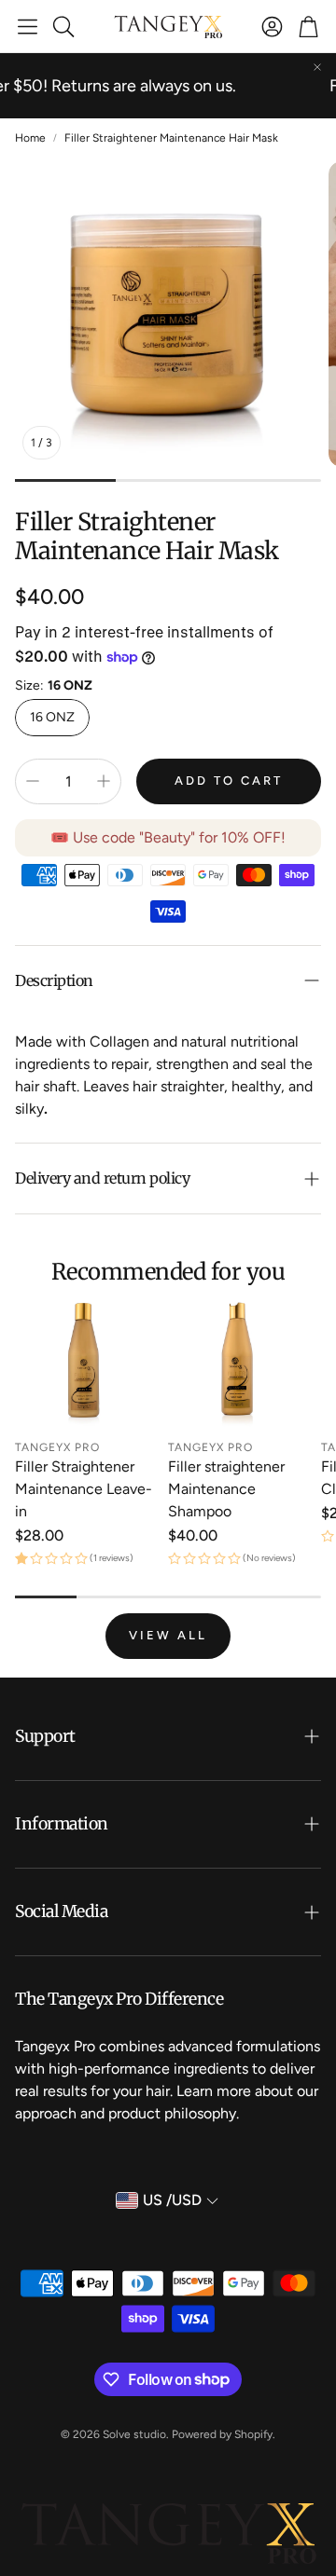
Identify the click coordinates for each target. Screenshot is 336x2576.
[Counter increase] (104, 781)
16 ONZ (52, 717)
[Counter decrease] (33, 781)
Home (30, 138)
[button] (28, 26)
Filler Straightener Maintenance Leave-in (84, 1489)
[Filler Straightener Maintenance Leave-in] (84, 1361)
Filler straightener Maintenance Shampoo (226, 1489)
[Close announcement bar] (317, 67)
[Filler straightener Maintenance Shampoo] (237, 1361)
